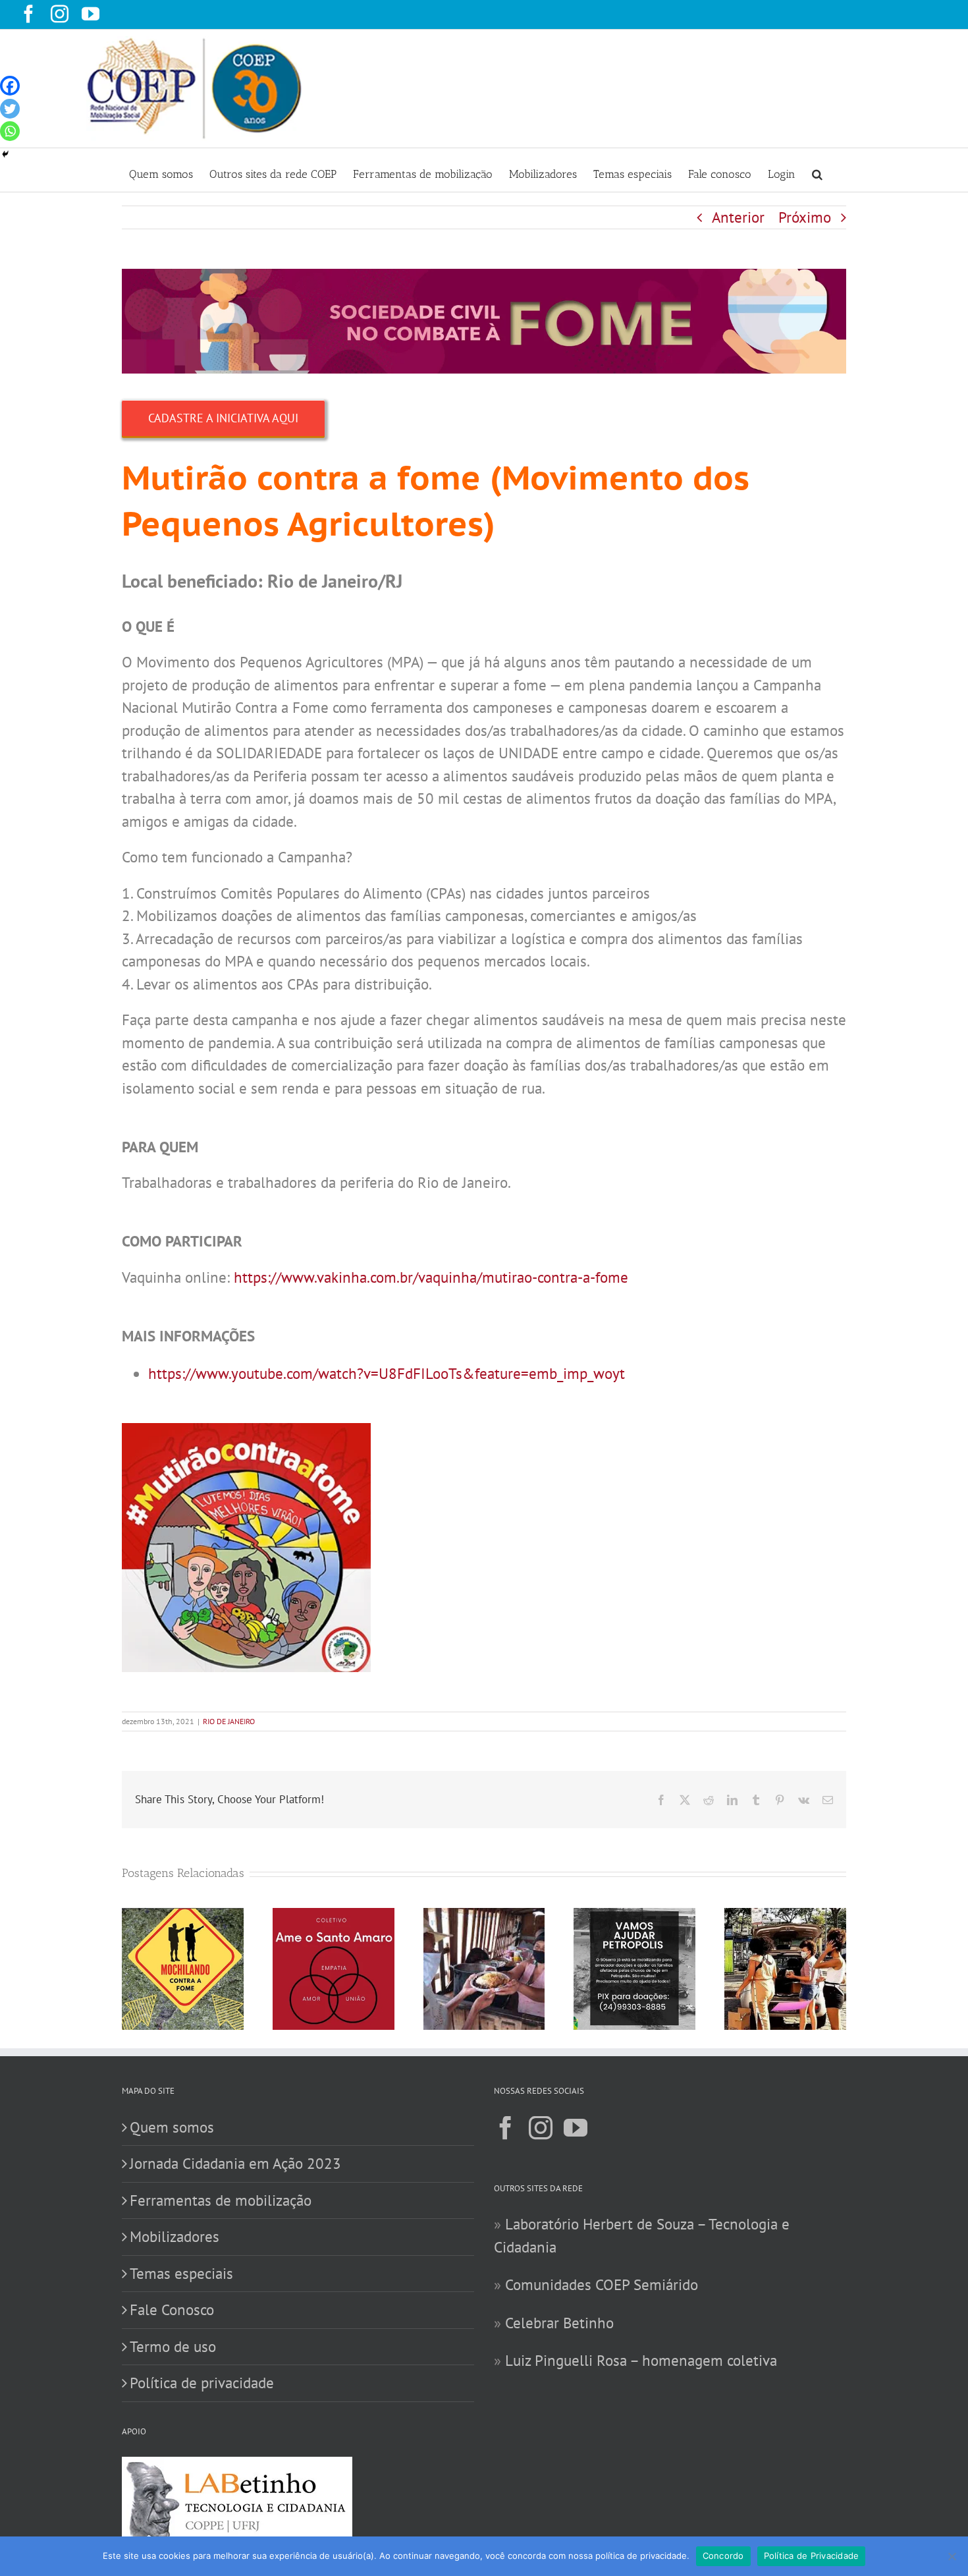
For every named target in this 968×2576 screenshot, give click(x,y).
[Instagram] (541, 2128)
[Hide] (5, 154)
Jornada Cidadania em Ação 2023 (235, 2163)
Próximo (805, 217)
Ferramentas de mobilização (221, 2200)
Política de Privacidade (812, 2556)
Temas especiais (181, 2273)
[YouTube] (576, 2128)
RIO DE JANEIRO (229, 1721)
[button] (817, 170)
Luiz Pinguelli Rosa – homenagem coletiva (641, 2360)
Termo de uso (173, 2346)
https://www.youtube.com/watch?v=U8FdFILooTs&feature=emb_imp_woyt (387, 1373)
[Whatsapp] (10, 131)
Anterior (738, 217)
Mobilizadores (175, 2236)
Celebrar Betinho (559, 2323)
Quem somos (172, 2127)
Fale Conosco (172, 2310)
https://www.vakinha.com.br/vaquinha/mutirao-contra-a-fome (431, 1277)
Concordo (723, 2556)
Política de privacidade (202, 2383)
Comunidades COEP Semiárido (602, 2284)
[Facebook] (10, 86)
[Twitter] (10, 109)
